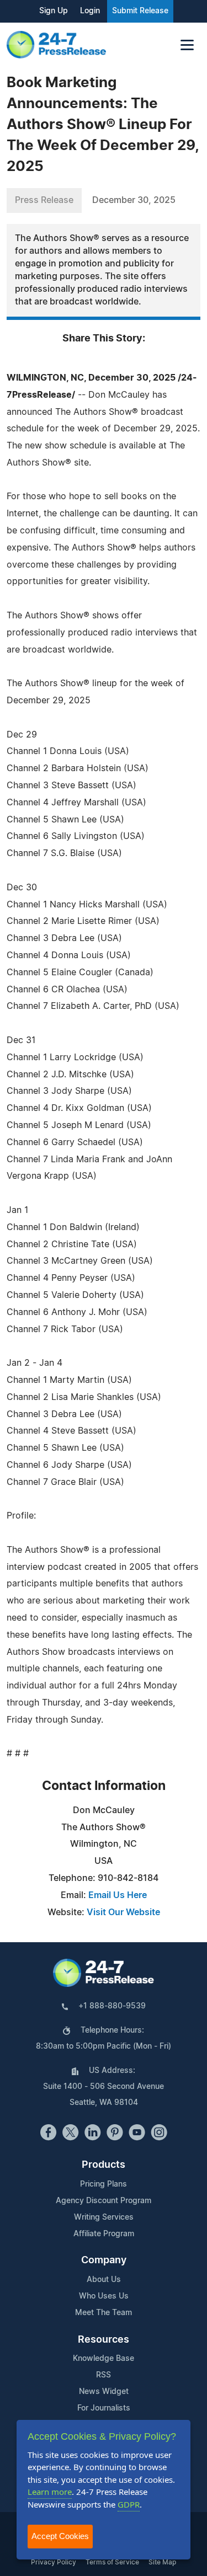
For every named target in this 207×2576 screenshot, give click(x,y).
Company (104, 2260)
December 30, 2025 (134, 200)
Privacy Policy (54, 2562)
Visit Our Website (123, 1912)
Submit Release (140, 11)
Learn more (50, 2492)
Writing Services (104, 2217)
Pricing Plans (104, 2184)
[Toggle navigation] (187, 45)
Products (104, 2165)
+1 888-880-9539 (112, 2006)
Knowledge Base (104, 2359)
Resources (104, 2340)
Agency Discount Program (104, 2201)
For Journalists (104, 2408)
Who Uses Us (104, 2296)
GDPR (129, 2504)
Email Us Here (118, 1895)
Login (90, 11)
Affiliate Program (104, 2234)
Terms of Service (112, 2562)
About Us (104, 2280)
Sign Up (54, 11)
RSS (104, 2375)
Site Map (162, 2562)
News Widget (104, 2392)
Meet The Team (104, 2313)
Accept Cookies (60, 2536)
